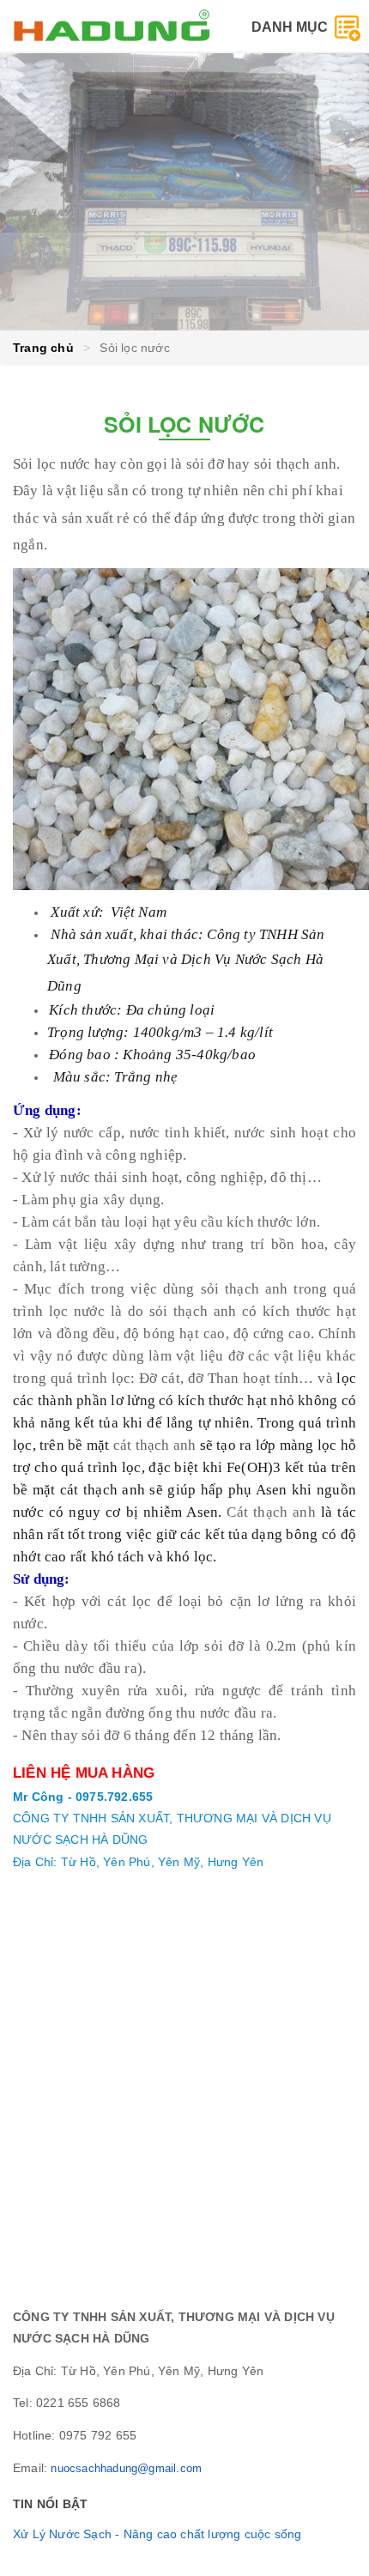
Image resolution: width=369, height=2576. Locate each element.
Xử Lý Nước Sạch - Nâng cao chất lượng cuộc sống (157, 2534)
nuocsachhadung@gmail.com (126, 2468)
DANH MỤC (293, 27)
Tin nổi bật (50, 2504)
